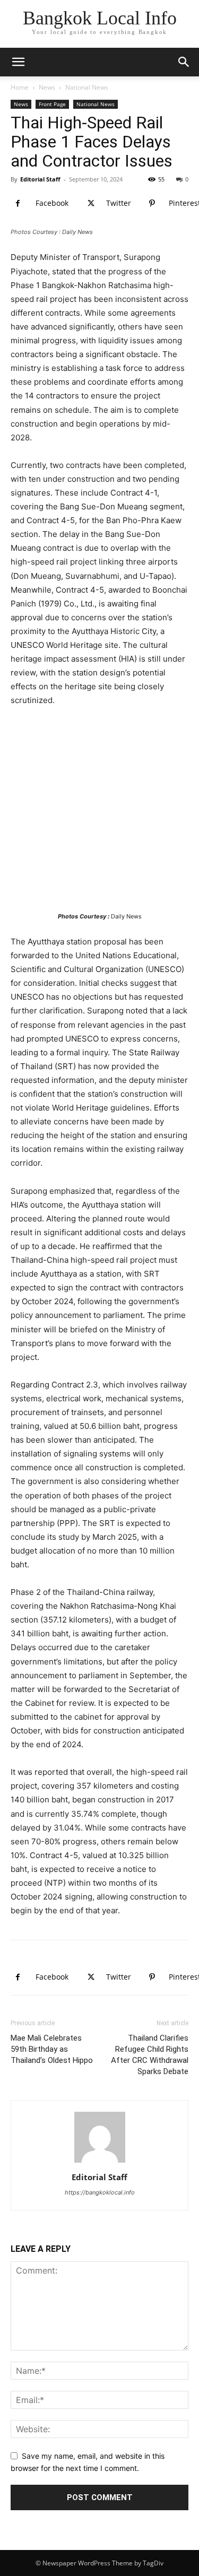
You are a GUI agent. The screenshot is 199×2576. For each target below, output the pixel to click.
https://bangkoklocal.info (100, 2192)
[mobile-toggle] (18, 62)
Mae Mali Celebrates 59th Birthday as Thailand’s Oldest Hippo (52, 2049)
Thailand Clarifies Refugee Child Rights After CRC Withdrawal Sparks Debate (150, 2055)
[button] (184, 62)
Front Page (52, 104)
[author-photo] (100, 2162)
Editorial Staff (40, 179)
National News (87, 87)
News (47, 87)
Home (20, 87)
